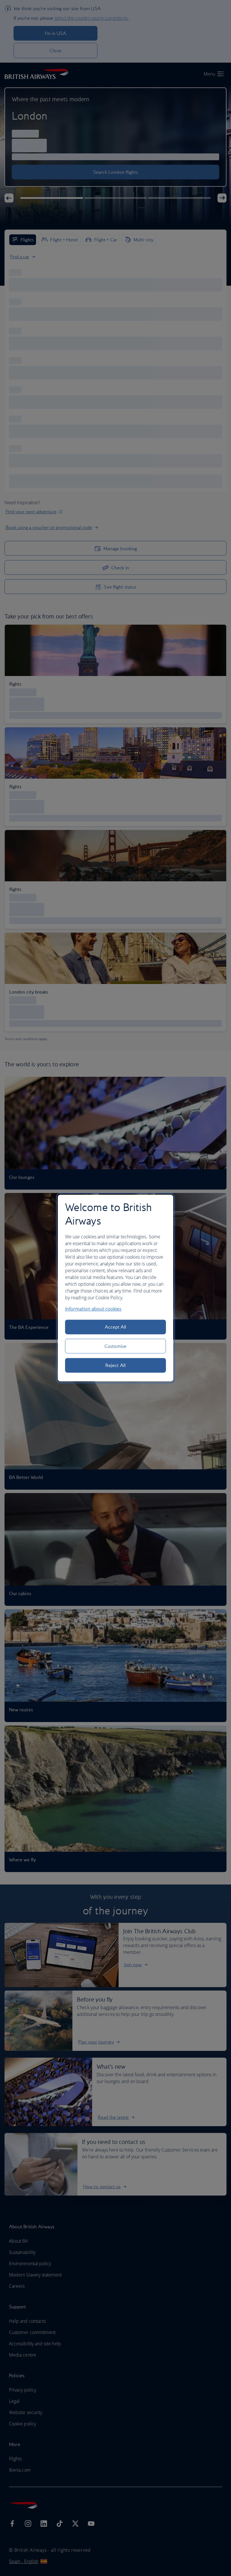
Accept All (116, 1327)
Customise (115, 1346)
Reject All (115, 1365)
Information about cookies (93, 1309)
